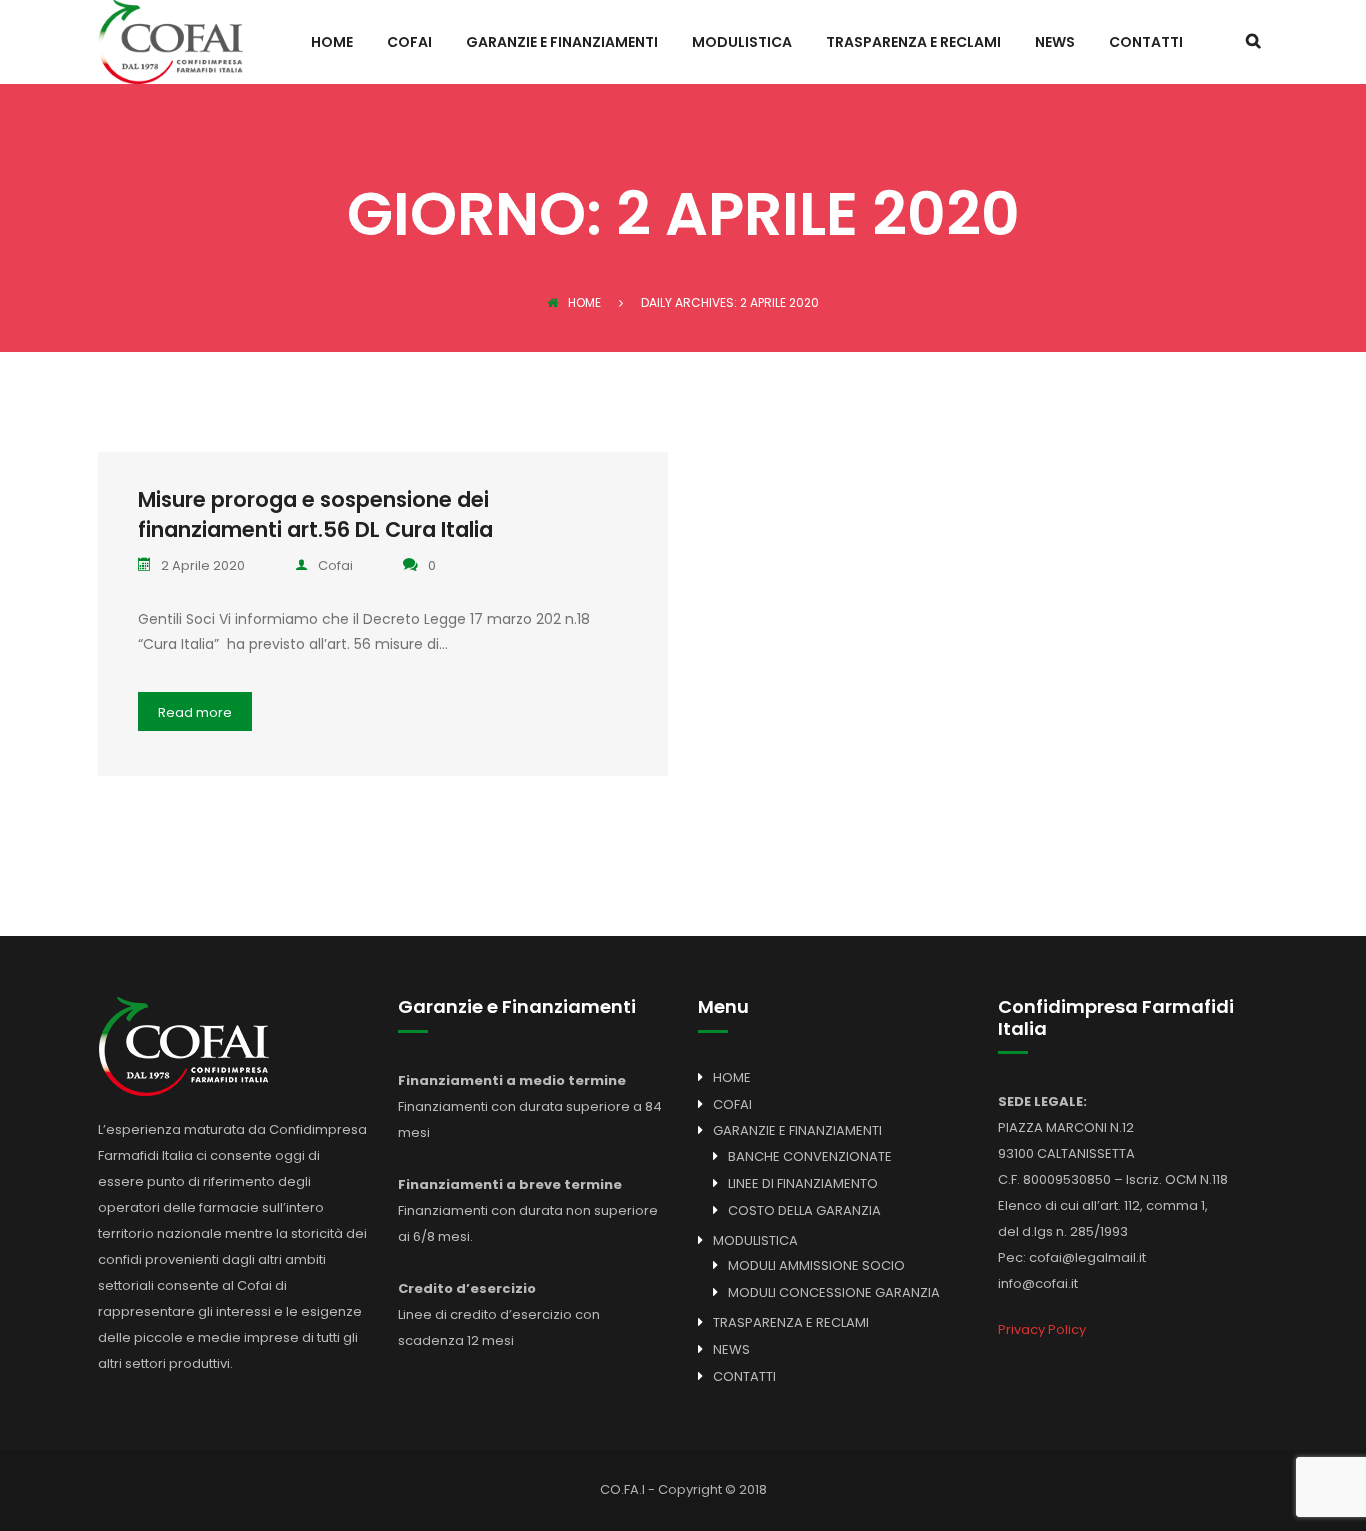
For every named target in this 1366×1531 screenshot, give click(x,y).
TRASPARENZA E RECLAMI (913, 43)
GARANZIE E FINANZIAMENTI (562, 43)
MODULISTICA (742, 43)
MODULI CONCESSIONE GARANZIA (834, 1292)
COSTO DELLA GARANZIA (804, 1210)
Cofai (335, 565)
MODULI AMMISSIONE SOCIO (816, 1265)
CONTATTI (1146, 43)
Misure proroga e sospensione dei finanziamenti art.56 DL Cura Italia (315, 514)
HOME (332, 43)
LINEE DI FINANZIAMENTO (803, 1183)
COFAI (409, 43)
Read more (195, 712)
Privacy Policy (1042, 1329)
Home (584, 302)
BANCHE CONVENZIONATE (810, 1156)
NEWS (1055, 43)
